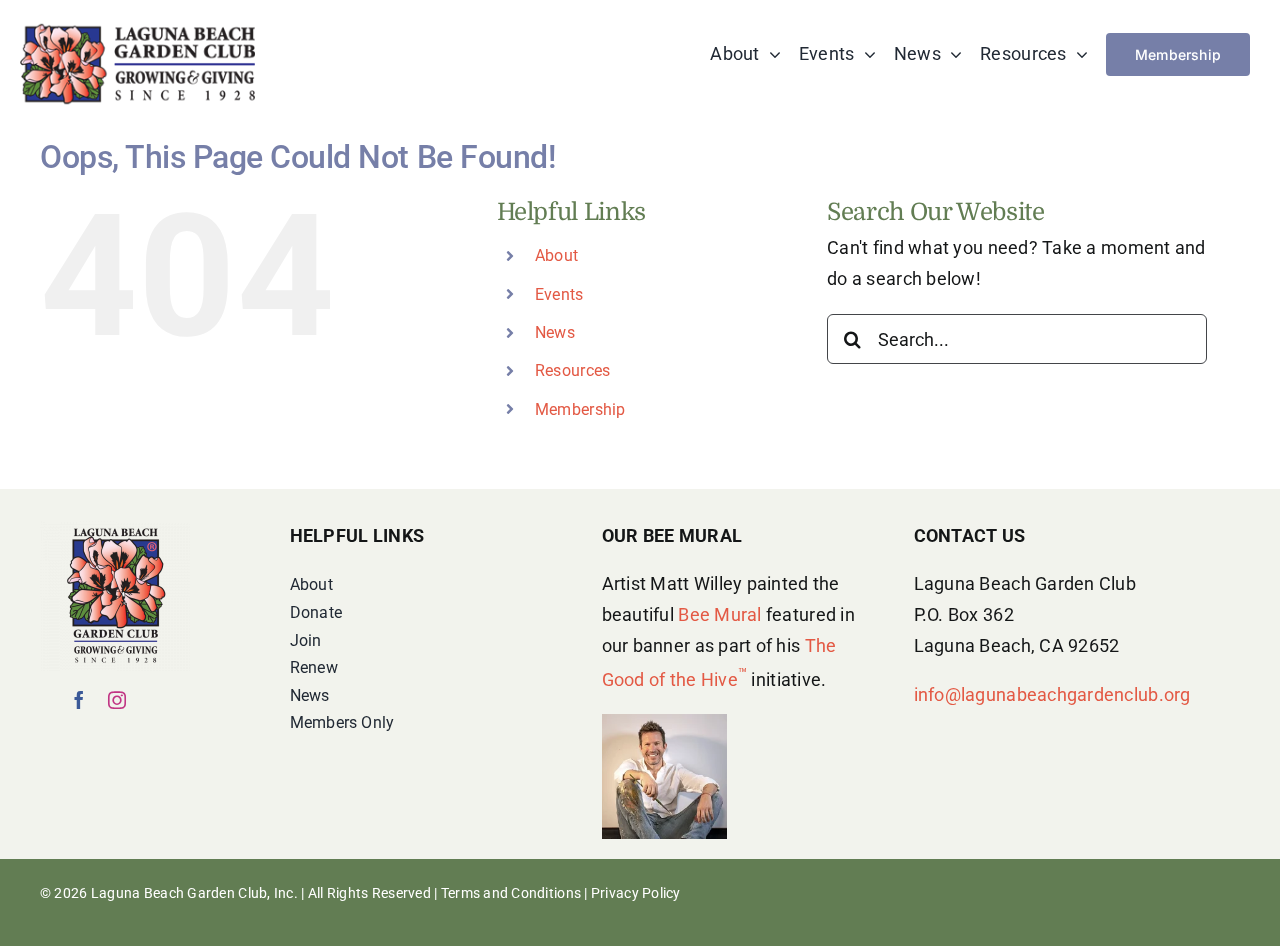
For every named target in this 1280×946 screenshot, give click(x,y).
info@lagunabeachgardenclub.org (1052, 694)
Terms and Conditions (511, 893)
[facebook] (79, 700)
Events (559, 294)
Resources (572, 370)
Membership (580, 409)
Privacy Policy (636, 893)
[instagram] (117, 700)
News (555, 332)
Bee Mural (719, 614)
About (556, 255)
